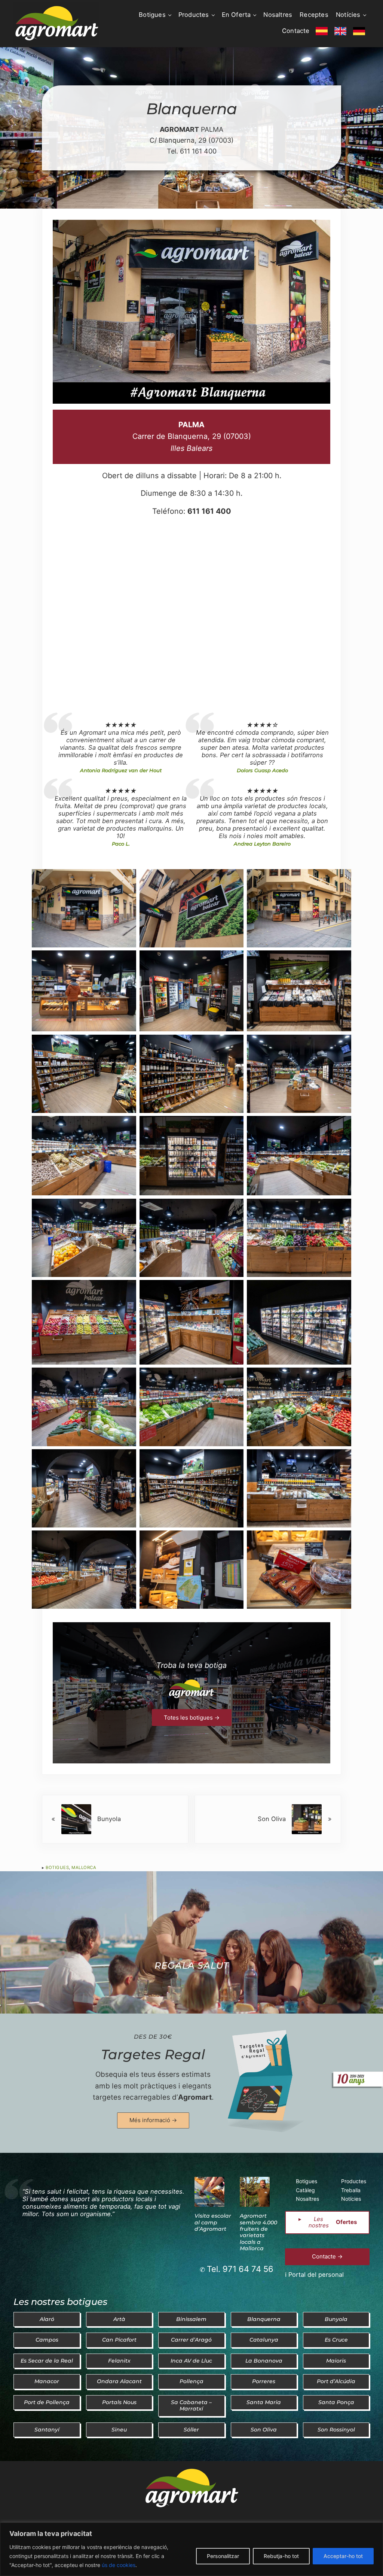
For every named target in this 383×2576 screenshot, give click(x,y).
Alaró (47, 2319)
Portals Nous (119, 2402)
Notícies (351, 2199)
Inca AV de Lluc (191, 2361)
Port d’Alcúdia (336, 2381)
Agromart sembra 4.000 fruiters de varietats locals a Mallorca (258, 2232)
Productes (354, 2181)
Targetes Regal (153, 2054)
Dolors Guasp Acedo (262, 770)
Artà (119, 2319)
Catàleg (305, 2190)
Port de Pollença (47, 2402)
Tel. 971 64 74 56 (240, 2269)
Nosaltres (307, 2199)
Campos (47, 2340)
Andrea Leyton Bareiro (262, 844)
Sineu (119, 2430)
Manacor (47, 2381)
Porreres (264, 2381)
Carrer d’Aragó (191, 2340)
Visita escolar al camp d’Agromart (213, 2222)
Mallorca (84, 1867)
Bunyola (336, 2319)
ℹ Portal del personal (314, 2275)
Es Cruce (336, 2340)
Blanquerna (264, 2319)
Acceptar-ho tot (343, 2556)
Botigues (57, 1867)
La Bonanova (264, 2361)
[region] (191, 2549)
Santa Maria (264, 2402)
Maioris (336, 2361)
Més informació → (153, 2120)
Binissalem (191, 2319)
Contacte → (327, 2256)
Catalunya (264, 2340)
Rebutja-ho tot (281, 2556)
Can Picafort (119, 2340)
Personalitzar (223, 2556)
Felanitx (119, 2361)
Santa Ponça (336, 2402)
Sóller (191, 2430)
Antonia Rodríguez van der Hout (121, 770)
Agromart (195, 2097)
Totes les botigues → (192, 1718)
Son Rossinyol (336, 2430)
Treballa (351, 2190)
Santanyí (47, 2430)
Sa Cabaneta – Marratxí (191, 2405)
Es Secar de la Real (47, 2361)
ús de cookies (119, 2565)
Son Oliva (264, 2430)
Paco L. (121, 844)
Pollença (191, 2381)
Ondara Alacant (119, 2381)
